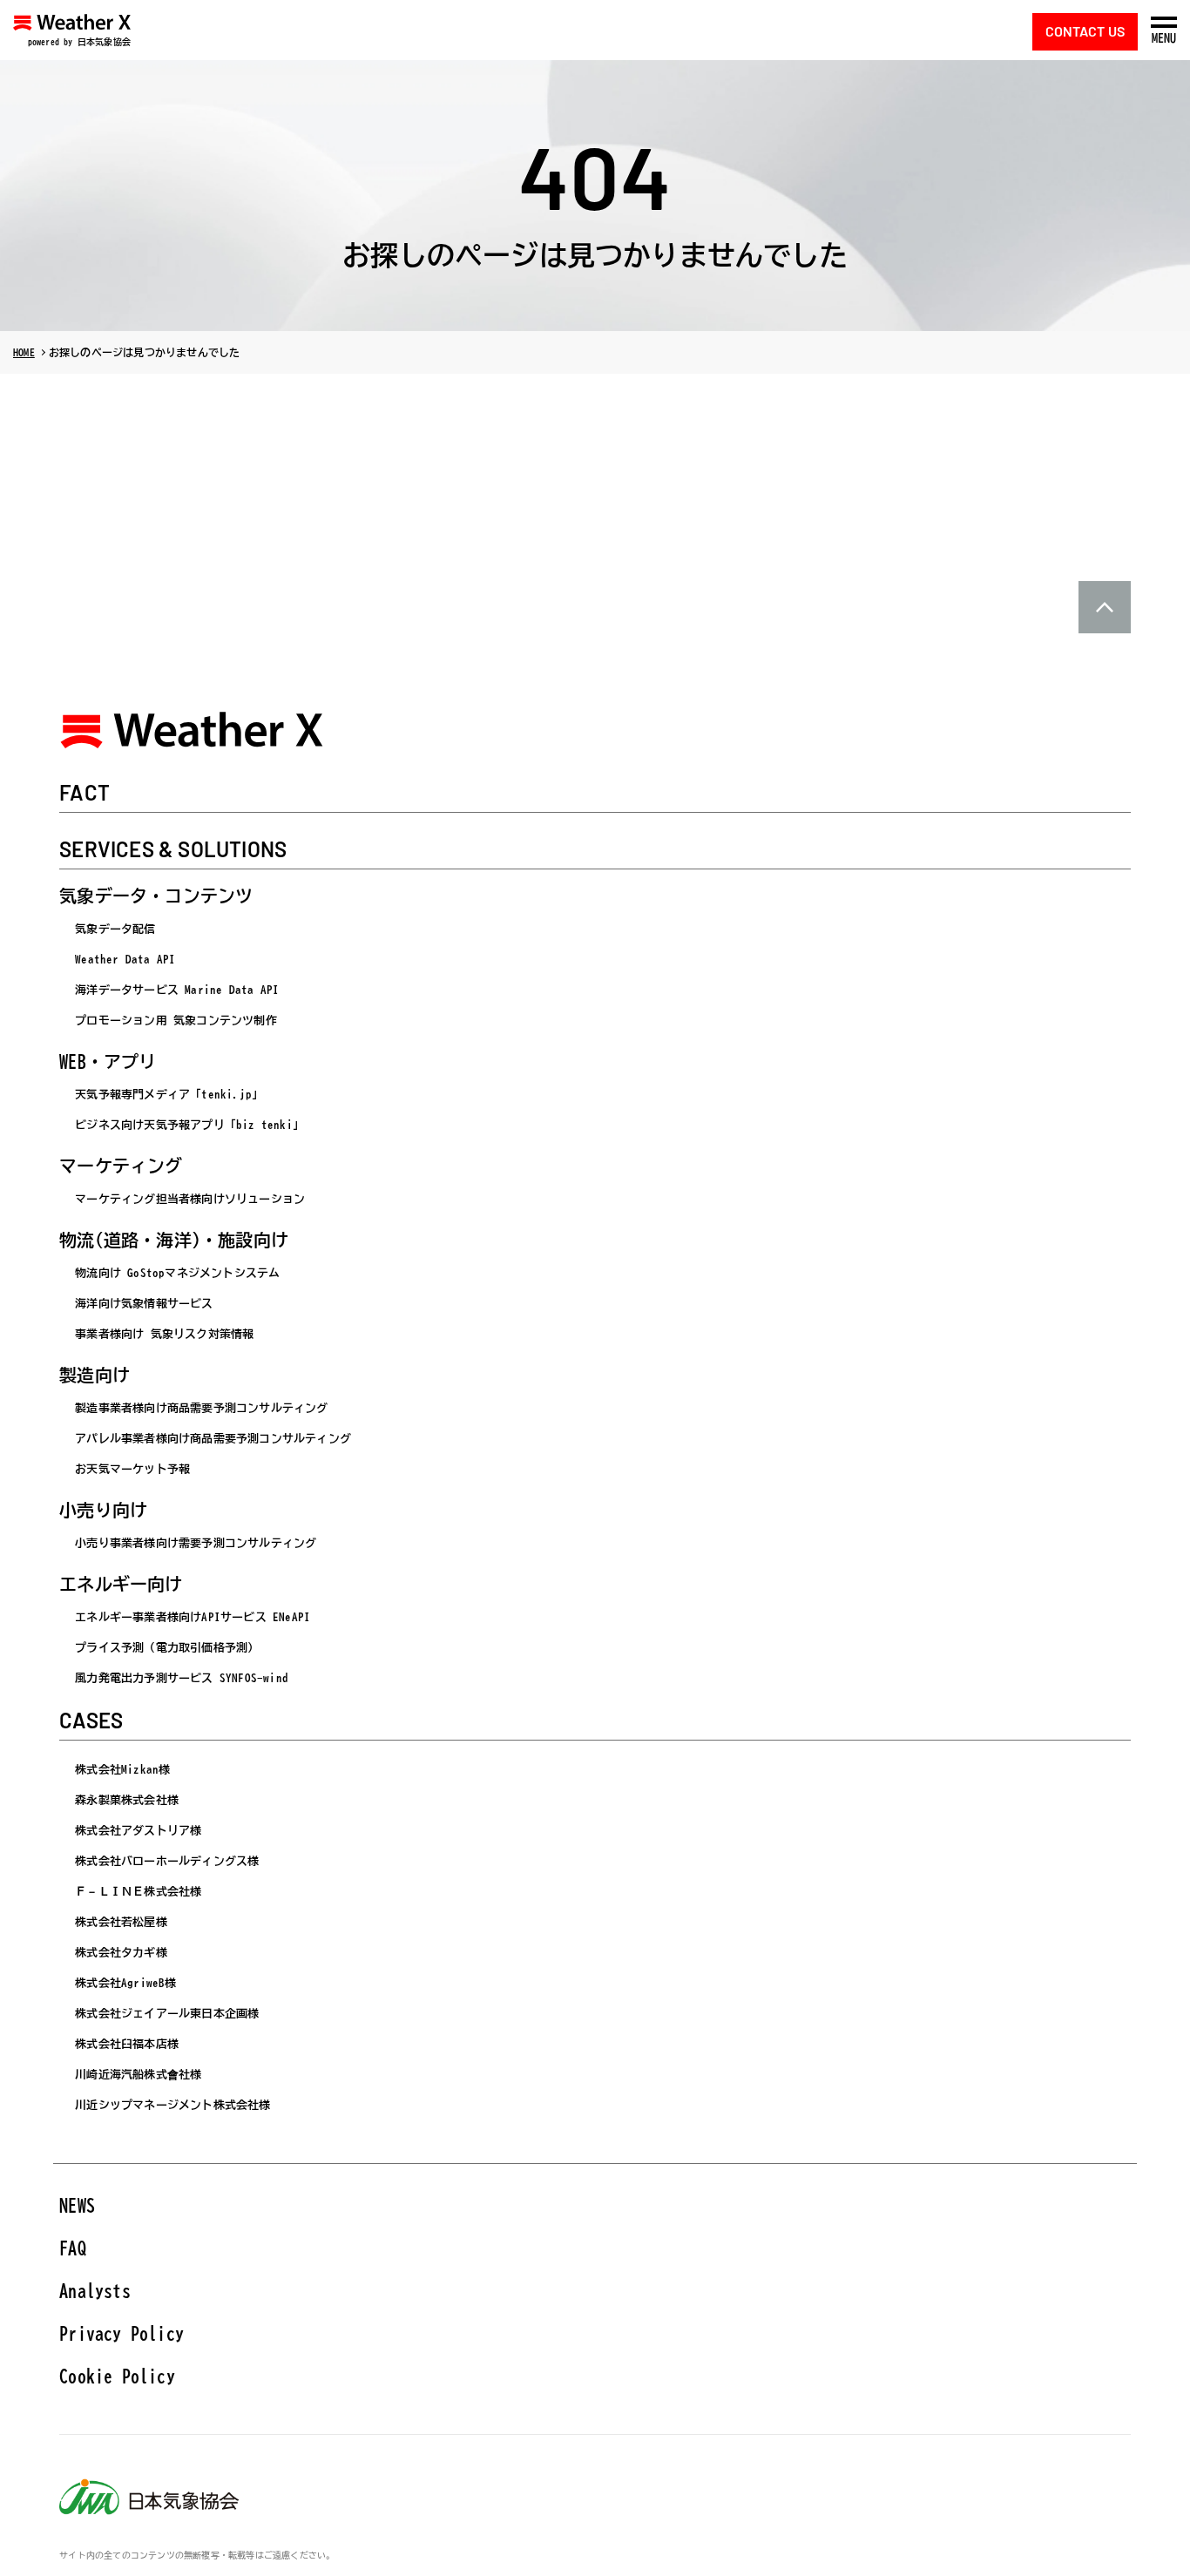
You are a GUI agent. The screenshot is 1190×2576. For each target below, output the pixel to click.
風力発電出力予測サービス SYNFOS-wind (182, 1678)
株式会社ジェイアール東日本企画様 (167, 2014)
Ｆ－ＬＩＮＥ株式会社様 (138, 1892)
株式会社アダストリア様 (138, 1831)
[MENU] (1164, 22)
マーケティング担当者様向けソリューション (190, 1199)
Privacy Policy (122, 2333)
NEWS (77, 2205)
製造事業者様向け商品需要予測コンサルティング (201, 1408)
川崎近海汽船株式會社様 (138, 2075)
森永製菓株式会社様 (127, 1800)
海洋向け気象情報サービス (144, 1304)
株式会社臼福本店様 (127, 2044)
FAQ (73, 2248)
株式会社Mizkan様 (122, 1770)
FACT (85, 794)
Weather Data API (125, 960)
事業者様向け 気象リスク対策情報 (164, 1334)
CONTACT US (1085, 31)
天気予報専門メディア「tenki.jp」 (169, 1095)
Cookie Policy (117, 2376)
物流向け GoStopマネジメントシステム (177, 1273)
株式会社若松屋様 (121, 1922)
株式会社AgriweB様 (125, 1983)
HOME (24, 352)
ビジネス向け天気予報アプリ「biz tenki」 (189, 1125)
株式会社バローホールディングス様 (167, 1861)
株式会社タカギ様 (121, 1953)
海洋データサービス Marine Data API (177, 990)
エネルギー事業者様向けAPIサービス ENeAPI (193, 1617)
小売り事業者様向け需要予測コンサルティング (196, 1543)
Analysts (95, 2290)
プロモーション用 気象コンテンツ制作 (176, 1021)
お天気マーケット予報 (132, 1469)
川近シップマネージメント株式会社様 (172, 2105)
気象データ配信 (115, 929)
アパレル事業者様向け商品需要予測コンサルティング (213, 1439)
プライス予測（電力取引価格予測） (167, 1648)
